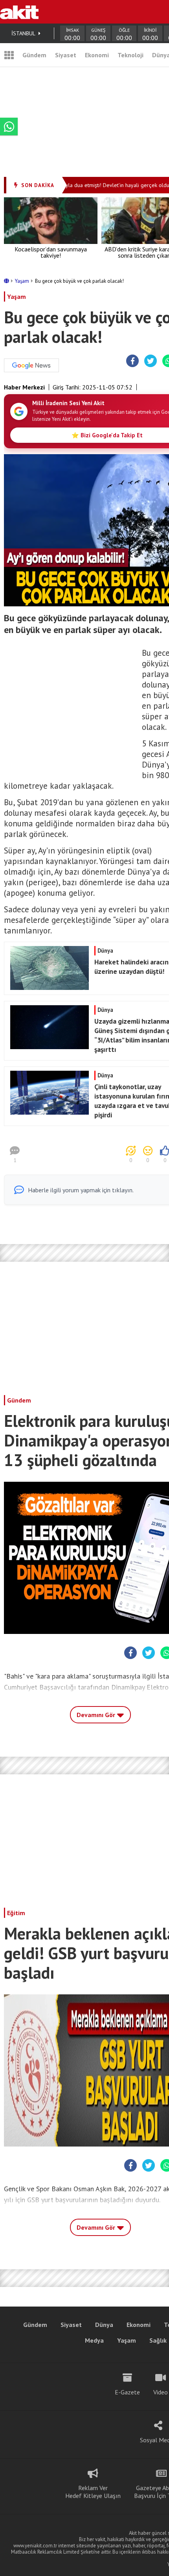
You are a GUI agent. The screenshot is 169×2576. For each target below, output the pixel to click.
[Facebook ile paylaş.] (133, 361)
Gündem (34, 55)
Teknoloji (130, 55)
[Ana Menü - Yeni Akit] (9, 55)
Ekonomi (97, 55)
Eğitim (16, 1913)
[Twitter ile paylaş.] (151, 361)
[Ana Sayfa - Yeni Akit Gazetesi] (19, 12)
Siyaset (66, 55)
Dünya (104, 2325)
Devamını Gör (97, 1715)
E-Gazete (127, 2392)
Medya (94, 2340)
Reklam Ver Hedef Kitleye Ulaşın (93, 2492)
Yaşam (23, 281)
